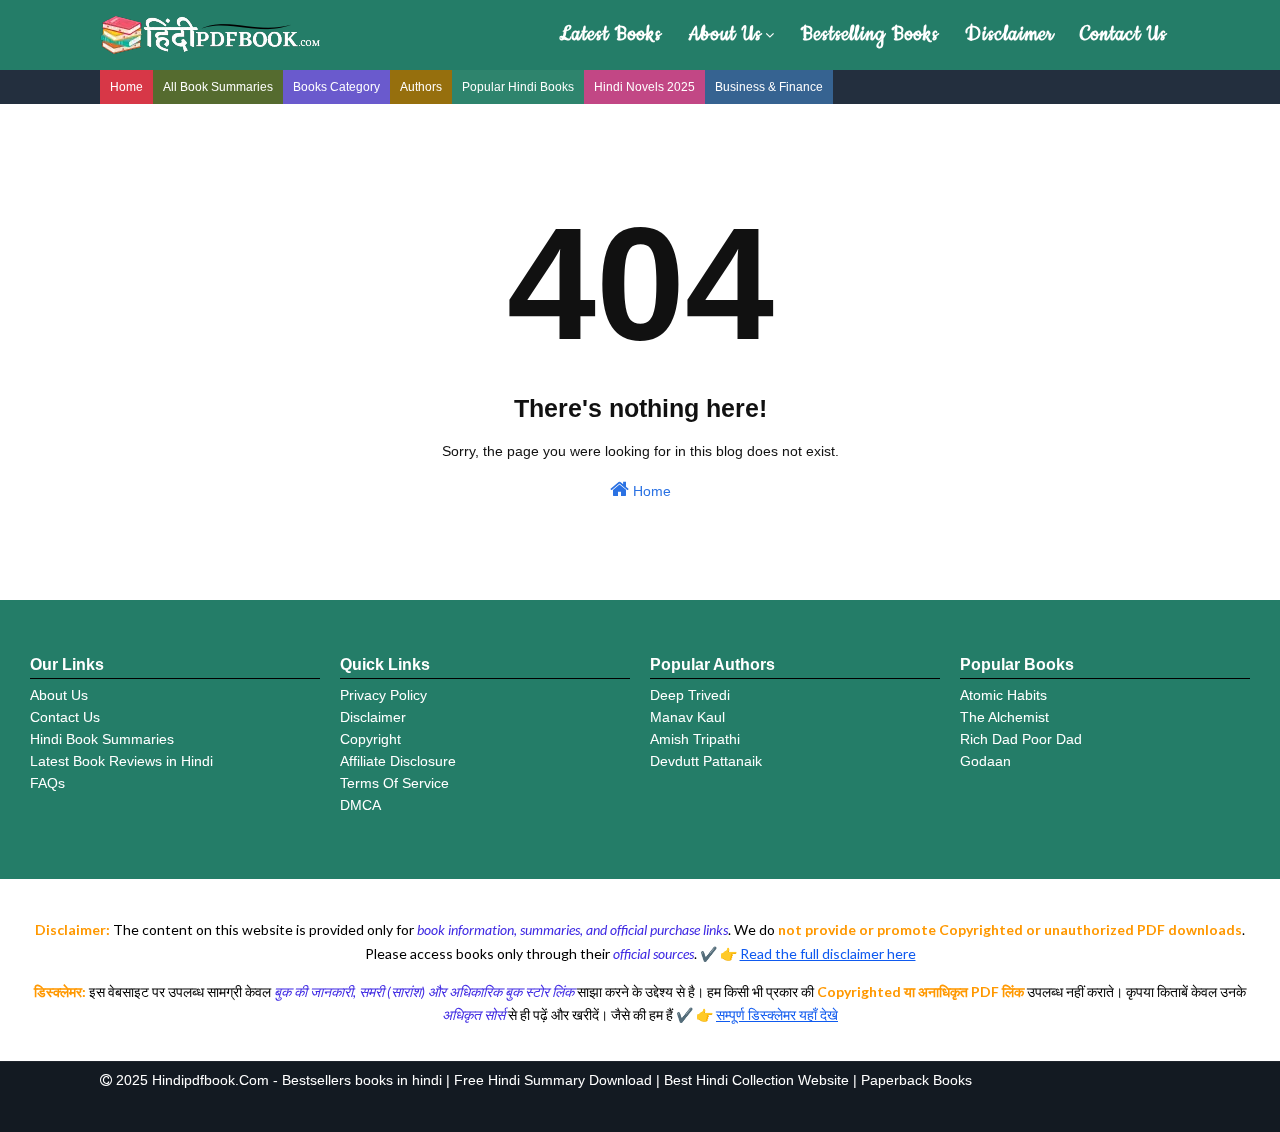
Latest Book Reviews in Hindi (121, 761)
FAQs (47, 783)
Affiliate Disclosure (398, 761)
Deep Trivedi (690, 695)
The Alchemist (1004, 717)
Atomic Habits (1003, 695)
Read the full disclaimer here (828, 953)
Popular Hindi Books (518, 87)
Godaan (985, 761)
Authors (421, 87)
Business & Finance (769, 87)
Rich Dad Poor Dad (1021, 739)
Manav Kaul (687, 717)
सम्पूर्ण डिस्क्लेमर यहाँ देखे (777, 1014)
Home (126, 87)
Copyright (370, 739)
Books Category (336, 87)
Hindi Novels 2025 (644, 87)
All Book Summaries (218, 87)
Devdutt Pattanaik (706, 761)
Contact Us (1123, 34)
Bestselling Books (870, 34)
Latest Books (610, 34)
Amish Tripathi (695, 739)
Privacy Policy (383, 695)
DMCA (360, 805)
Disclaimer (1009, 34)
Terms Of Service (394, 783)
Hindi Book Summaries (102, 739)
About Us (725, 34)
